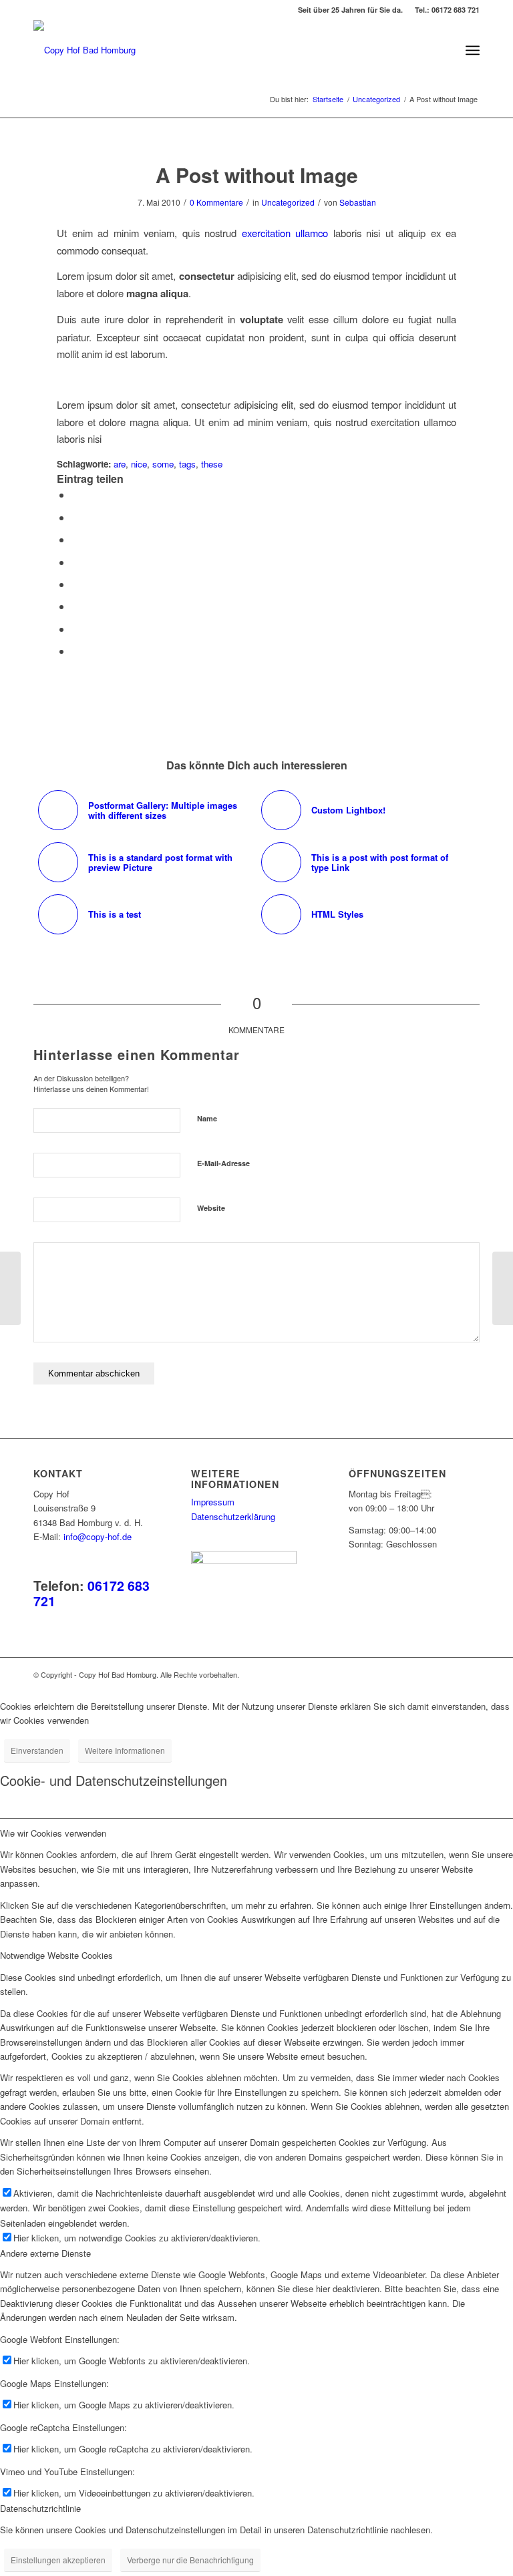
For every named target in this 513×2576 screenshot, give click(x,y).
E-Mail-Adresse (223, 1163)
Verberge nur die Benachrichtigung (190, 2560)
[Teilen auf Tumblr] (75, 584)
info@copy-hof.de (98, 1536)
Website (211, 1208)
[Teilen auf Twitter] (75, 517)
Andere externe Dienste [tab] (45, 2253)
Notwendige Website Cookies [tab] (56, 1955)
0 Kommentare (216, 202)
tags (187, 464)
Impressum (213, 1502)
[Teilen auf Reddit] (75, 629)
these (212, 464)
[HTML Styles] (10, 1288)
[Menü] (473, 50)
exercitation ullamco (285, 233)
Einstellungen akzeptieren (58, 2560)
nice (139, 464)
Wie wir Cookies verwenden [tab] (53, 1833)
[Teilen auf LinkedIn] (75, 562)
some (163, 464)
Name (207, 1118)
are (120, 464)
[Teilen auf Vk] (75, 606)
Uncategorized (288, 202)
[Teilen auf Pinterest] (75, 539)
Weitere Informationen (125, 1750)
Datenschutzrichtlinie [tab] (40, 2508)
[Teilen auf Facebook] (75, 495)
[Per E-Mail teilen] (75, 651)
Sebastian (358, 202)
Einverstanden (37, 1750)
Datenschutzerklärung (233, 1516)
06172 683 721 (92, 1593)
